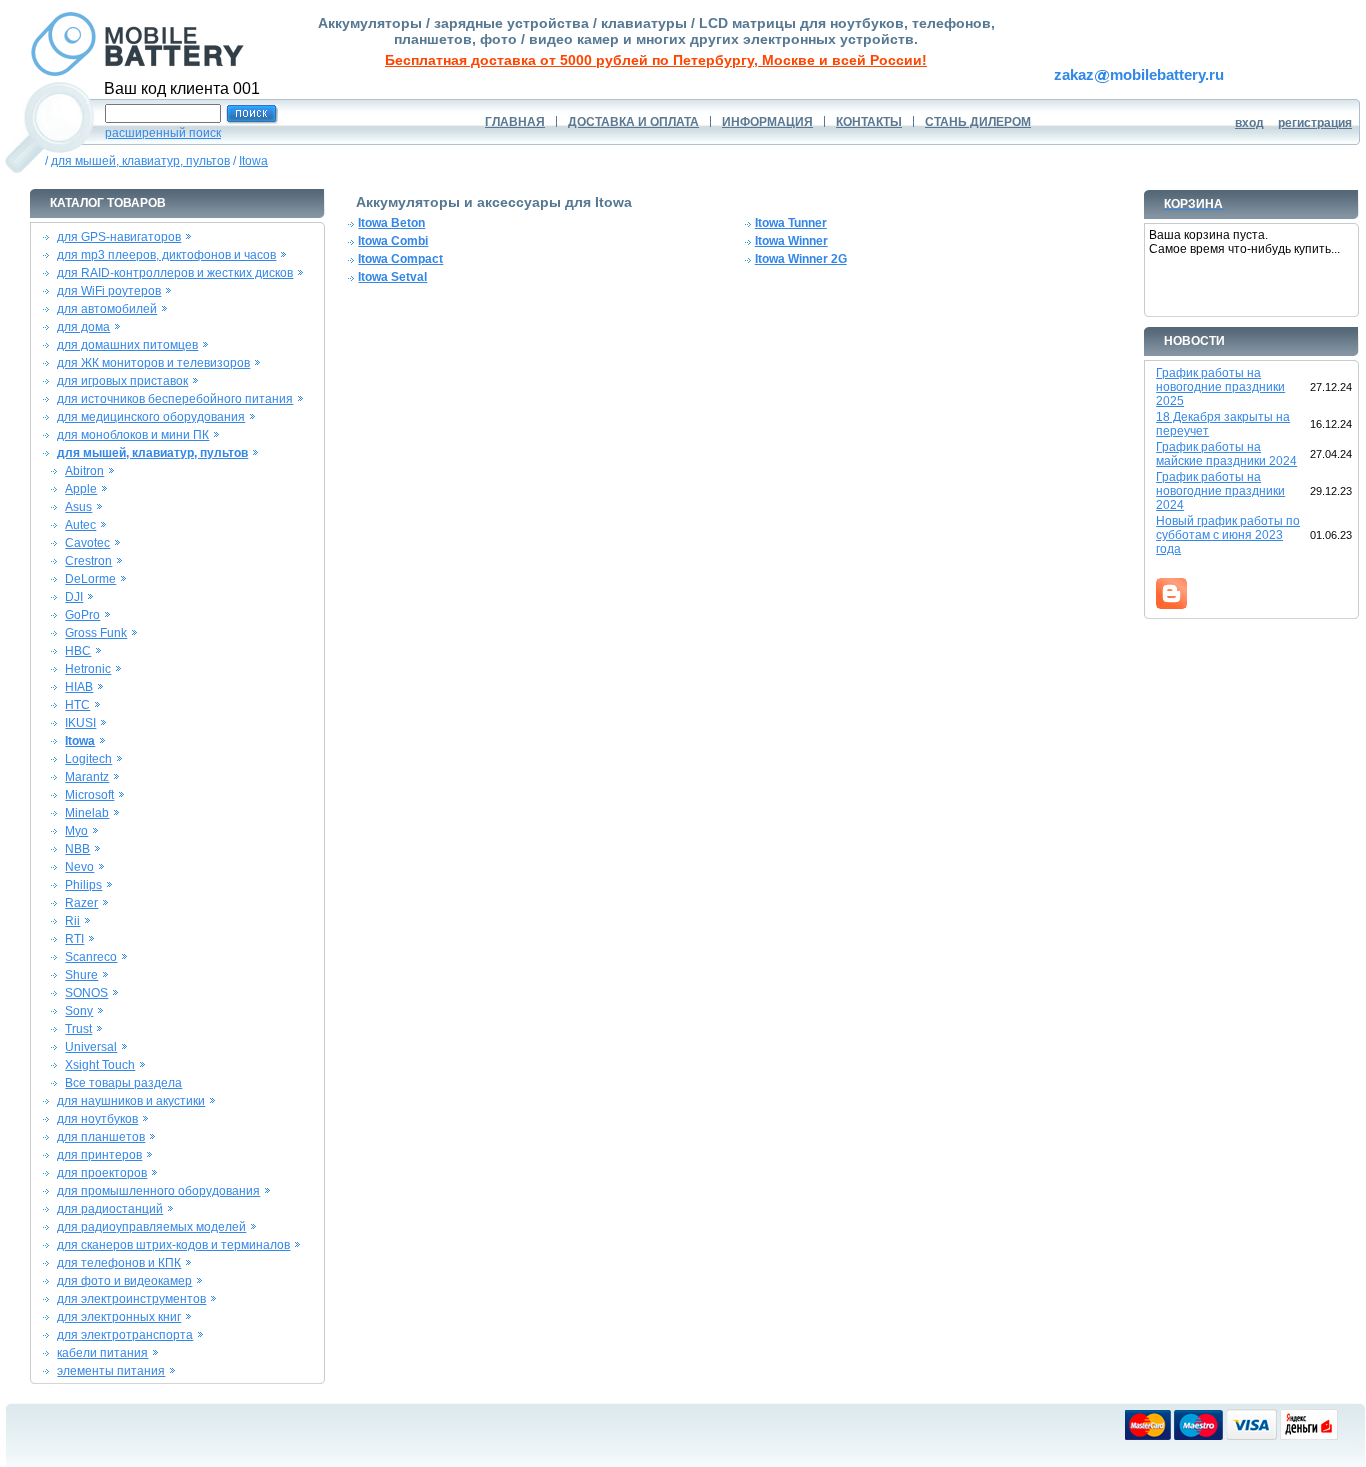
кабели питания (102, 1353)
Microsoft (89, 795)
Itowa (253, 161)
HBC (78, 651)
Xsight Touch (100, 1065)
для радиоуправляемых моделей (151, 1227)
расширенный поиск (163, 133)
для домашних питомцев (127, 345)
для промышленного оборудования (158, 1191)
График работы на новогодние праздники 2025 (1220, 387)
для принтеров (99, 1155)
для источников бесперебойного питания (175, 399)
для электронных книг (119, 1317)
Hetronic (88, 669)
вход (1249, 123)
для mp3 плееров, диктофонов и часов (166, 255)
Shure (81, 975)
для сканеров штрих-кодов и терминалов (173, 1245)
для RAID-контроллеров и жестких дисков (175, 273)
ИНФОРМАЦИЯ (767, 122)
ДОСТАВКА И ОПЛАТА (633, 122)
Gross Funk (96, 633)
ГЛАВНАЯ (515, 122)
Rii (72, 921)
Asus (78, 507)
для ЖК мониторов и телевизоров (153, 363)
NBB (77, 849)
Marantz (87, 777)
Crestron (88, 561)
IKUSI (80, 723)
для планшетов (101, 1137)
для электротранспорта (125, 1335)
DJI (74, 597)
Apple (81, 489)
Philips (83, 885)
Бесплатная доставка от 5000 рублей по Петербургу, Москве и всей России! (656, 60)
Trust (78, 1029)
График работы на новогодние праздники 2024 (1220, 491)
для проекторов (102, 1173)
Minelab (87, 813)
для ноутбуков (97, 1119)
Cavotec (87, 543)
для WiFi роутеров (109, 291)
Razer (81, 903)
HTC (77, 705)
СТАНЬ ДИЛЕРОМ (978, 122)
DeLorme (90, 579)
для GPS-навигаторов (119, 237)
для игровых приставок (122, 381)
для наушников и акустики (131, 1101)
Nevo (79, 867)
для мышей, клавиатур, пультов (140, 161)
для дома (83, 327)
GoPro (82, 615)
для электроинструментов (131, 1299)
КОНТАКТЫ (869, 122)
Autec (80, 525)
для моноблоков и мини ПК (133, 435)
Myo (76, 831)
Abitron (84, 471)
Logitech (88, 759)
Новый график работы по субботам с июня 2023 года (1228, 535)
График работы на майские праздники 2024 (1226, 454)
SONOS (86, 993)
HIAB (79, 687)
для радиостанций (110, 1209)
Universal (91, 1047)
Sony (79, 1011)
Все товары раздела (123, 1083)
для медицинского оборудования (151, 417)
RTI (74, 939)
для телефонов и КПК (119, 1263)
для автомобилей (107, 309)
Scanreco (91, 957)
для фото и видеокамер (124, 1281)
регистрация (1315, 123)
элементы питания (111, 1371)
